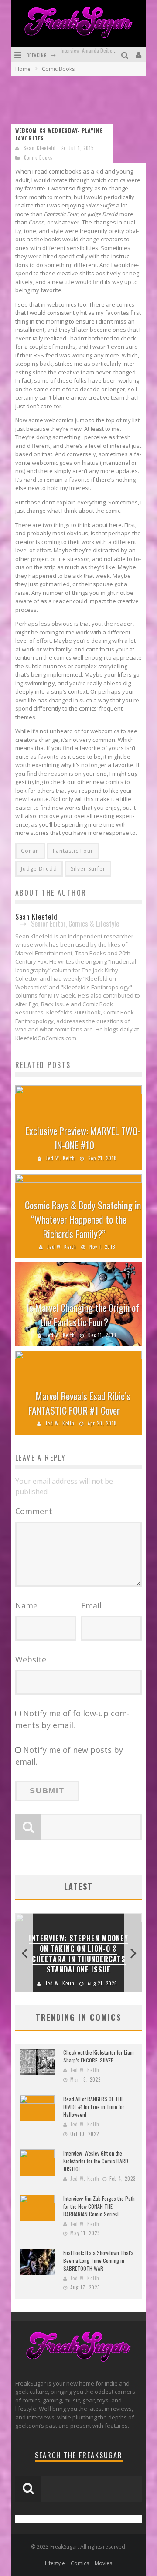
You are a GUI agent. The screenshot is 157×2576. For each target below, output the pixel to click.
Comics (80, 2563)
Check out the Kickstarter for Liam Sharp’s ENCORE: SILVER (99, 2056)
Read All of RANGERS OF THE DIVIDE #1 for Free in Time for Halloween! (94, 2107)
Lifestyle (55, 2563)
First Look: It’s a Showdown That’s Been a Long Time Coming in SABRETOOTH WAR (98, 2261)
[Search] (126, 55)
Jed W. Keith (60, 1158)
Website (31, 1659)
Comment (34, 1511)
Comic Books (38, 157)
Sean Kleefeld (40, 148)
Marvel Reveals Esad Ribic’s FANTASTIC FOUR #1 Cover (79, 1403)
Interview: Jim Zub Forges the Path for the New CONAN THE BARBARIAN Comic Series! (99, 2206)
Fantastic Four (73, 851)
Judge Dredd (39, 869)
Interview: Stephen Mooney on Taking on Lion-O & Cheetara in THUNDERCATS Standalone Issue (78, 1954)
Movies (103, 2563)
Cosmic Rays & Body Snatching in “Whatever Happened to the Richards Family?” (83, 1219)
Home (23, 69)
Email (91, 1605)
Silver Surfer (88, 869)
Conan (30, 851)
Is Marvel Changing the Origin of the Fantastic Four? (83, 1315)
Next (133, 1953)
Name (26, 1605)
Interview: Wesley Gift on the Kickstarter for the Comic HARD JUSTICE (96, 2161)
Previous (24, 1953)
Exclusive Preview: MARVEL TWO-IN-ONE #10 (83, 1138)
